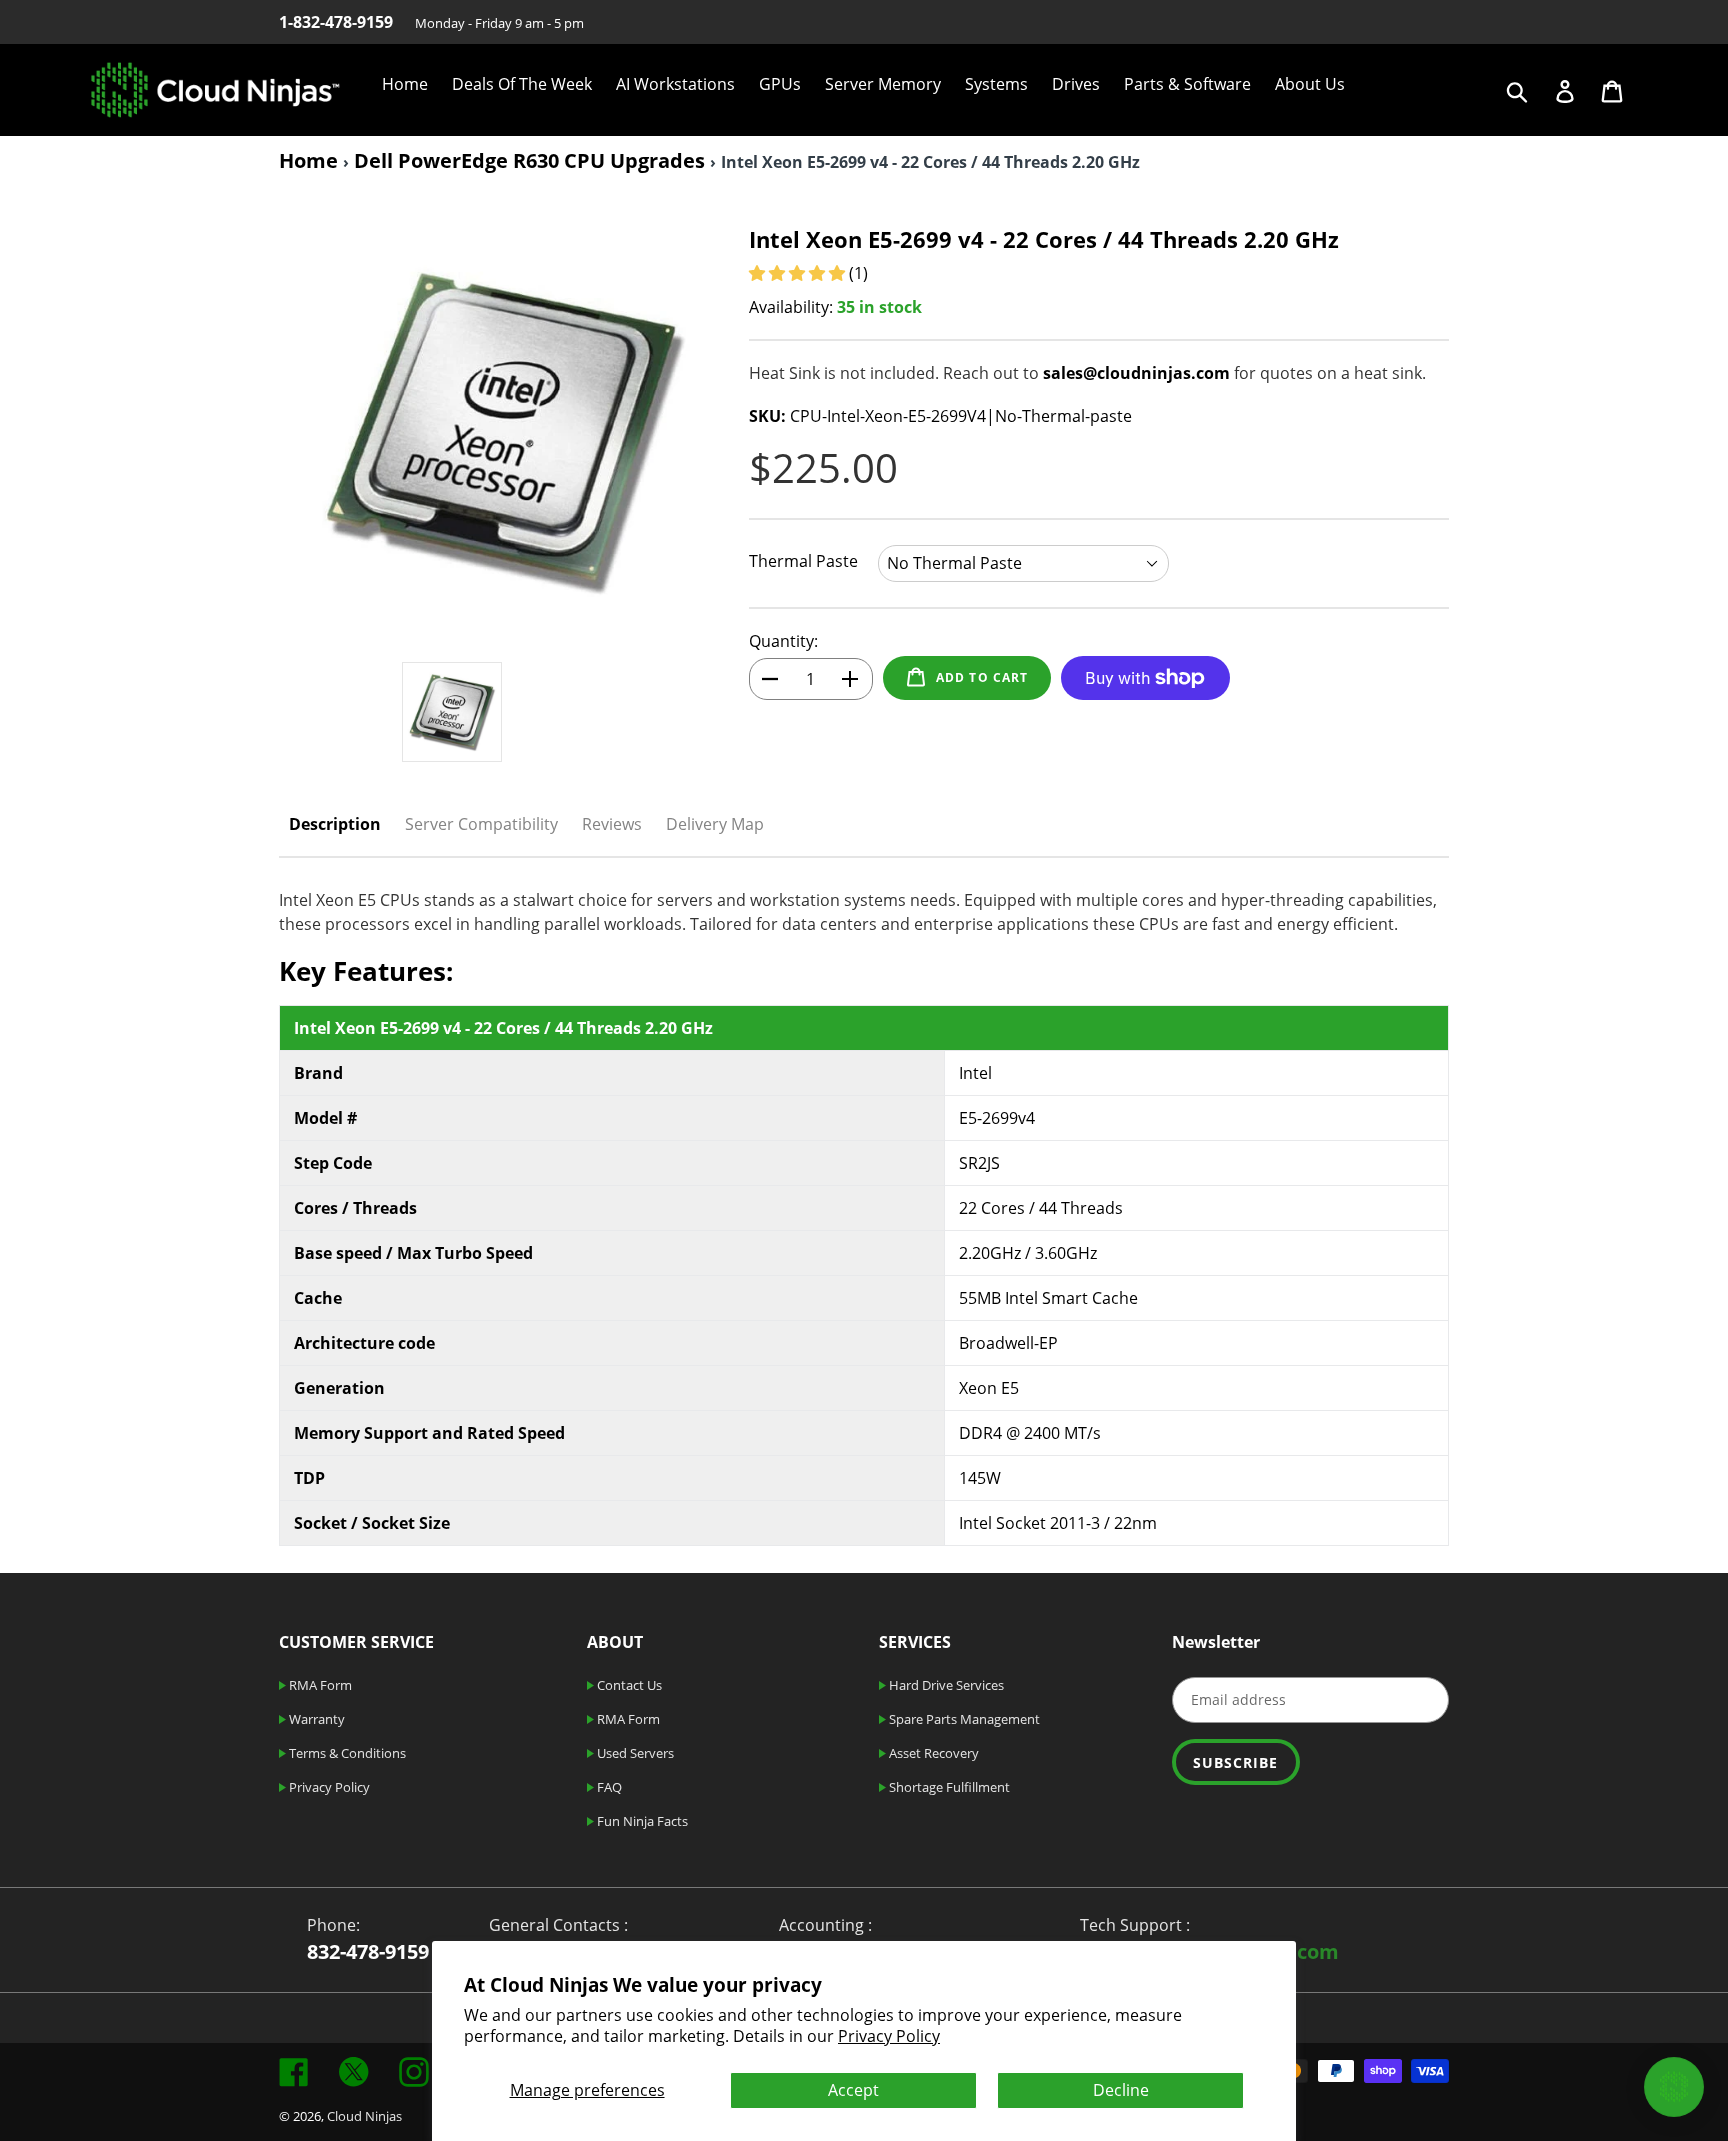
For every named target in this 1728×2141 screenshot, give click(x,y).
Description (335, 824)
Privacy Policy (889, 2036)
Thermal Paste (803, 561)
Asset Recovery (932, 1753)
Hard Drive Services (945, 1685)
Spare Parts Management (963, 1719)
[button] (799, 273)
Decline (1121, 2090)
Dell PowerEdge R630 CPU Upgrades (529, 160)
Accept (853, 2090)
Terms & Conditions (346, 1753)
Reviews (612, 824)
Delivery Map (715, 824)
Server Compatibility (481, 824)
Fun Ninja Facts (641, 1821)
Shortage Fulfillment (948, 1787)
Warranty (315, 1719)
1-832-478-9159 (336, 22)
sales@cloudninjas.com (1136, 373)
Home (308, 160)
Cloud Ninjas (364, 2116)
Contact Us (628, 1685)
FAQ (608, 1787)
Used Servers (634, 1753)
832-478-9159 (368, 1951)
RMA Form (319, 1685)
